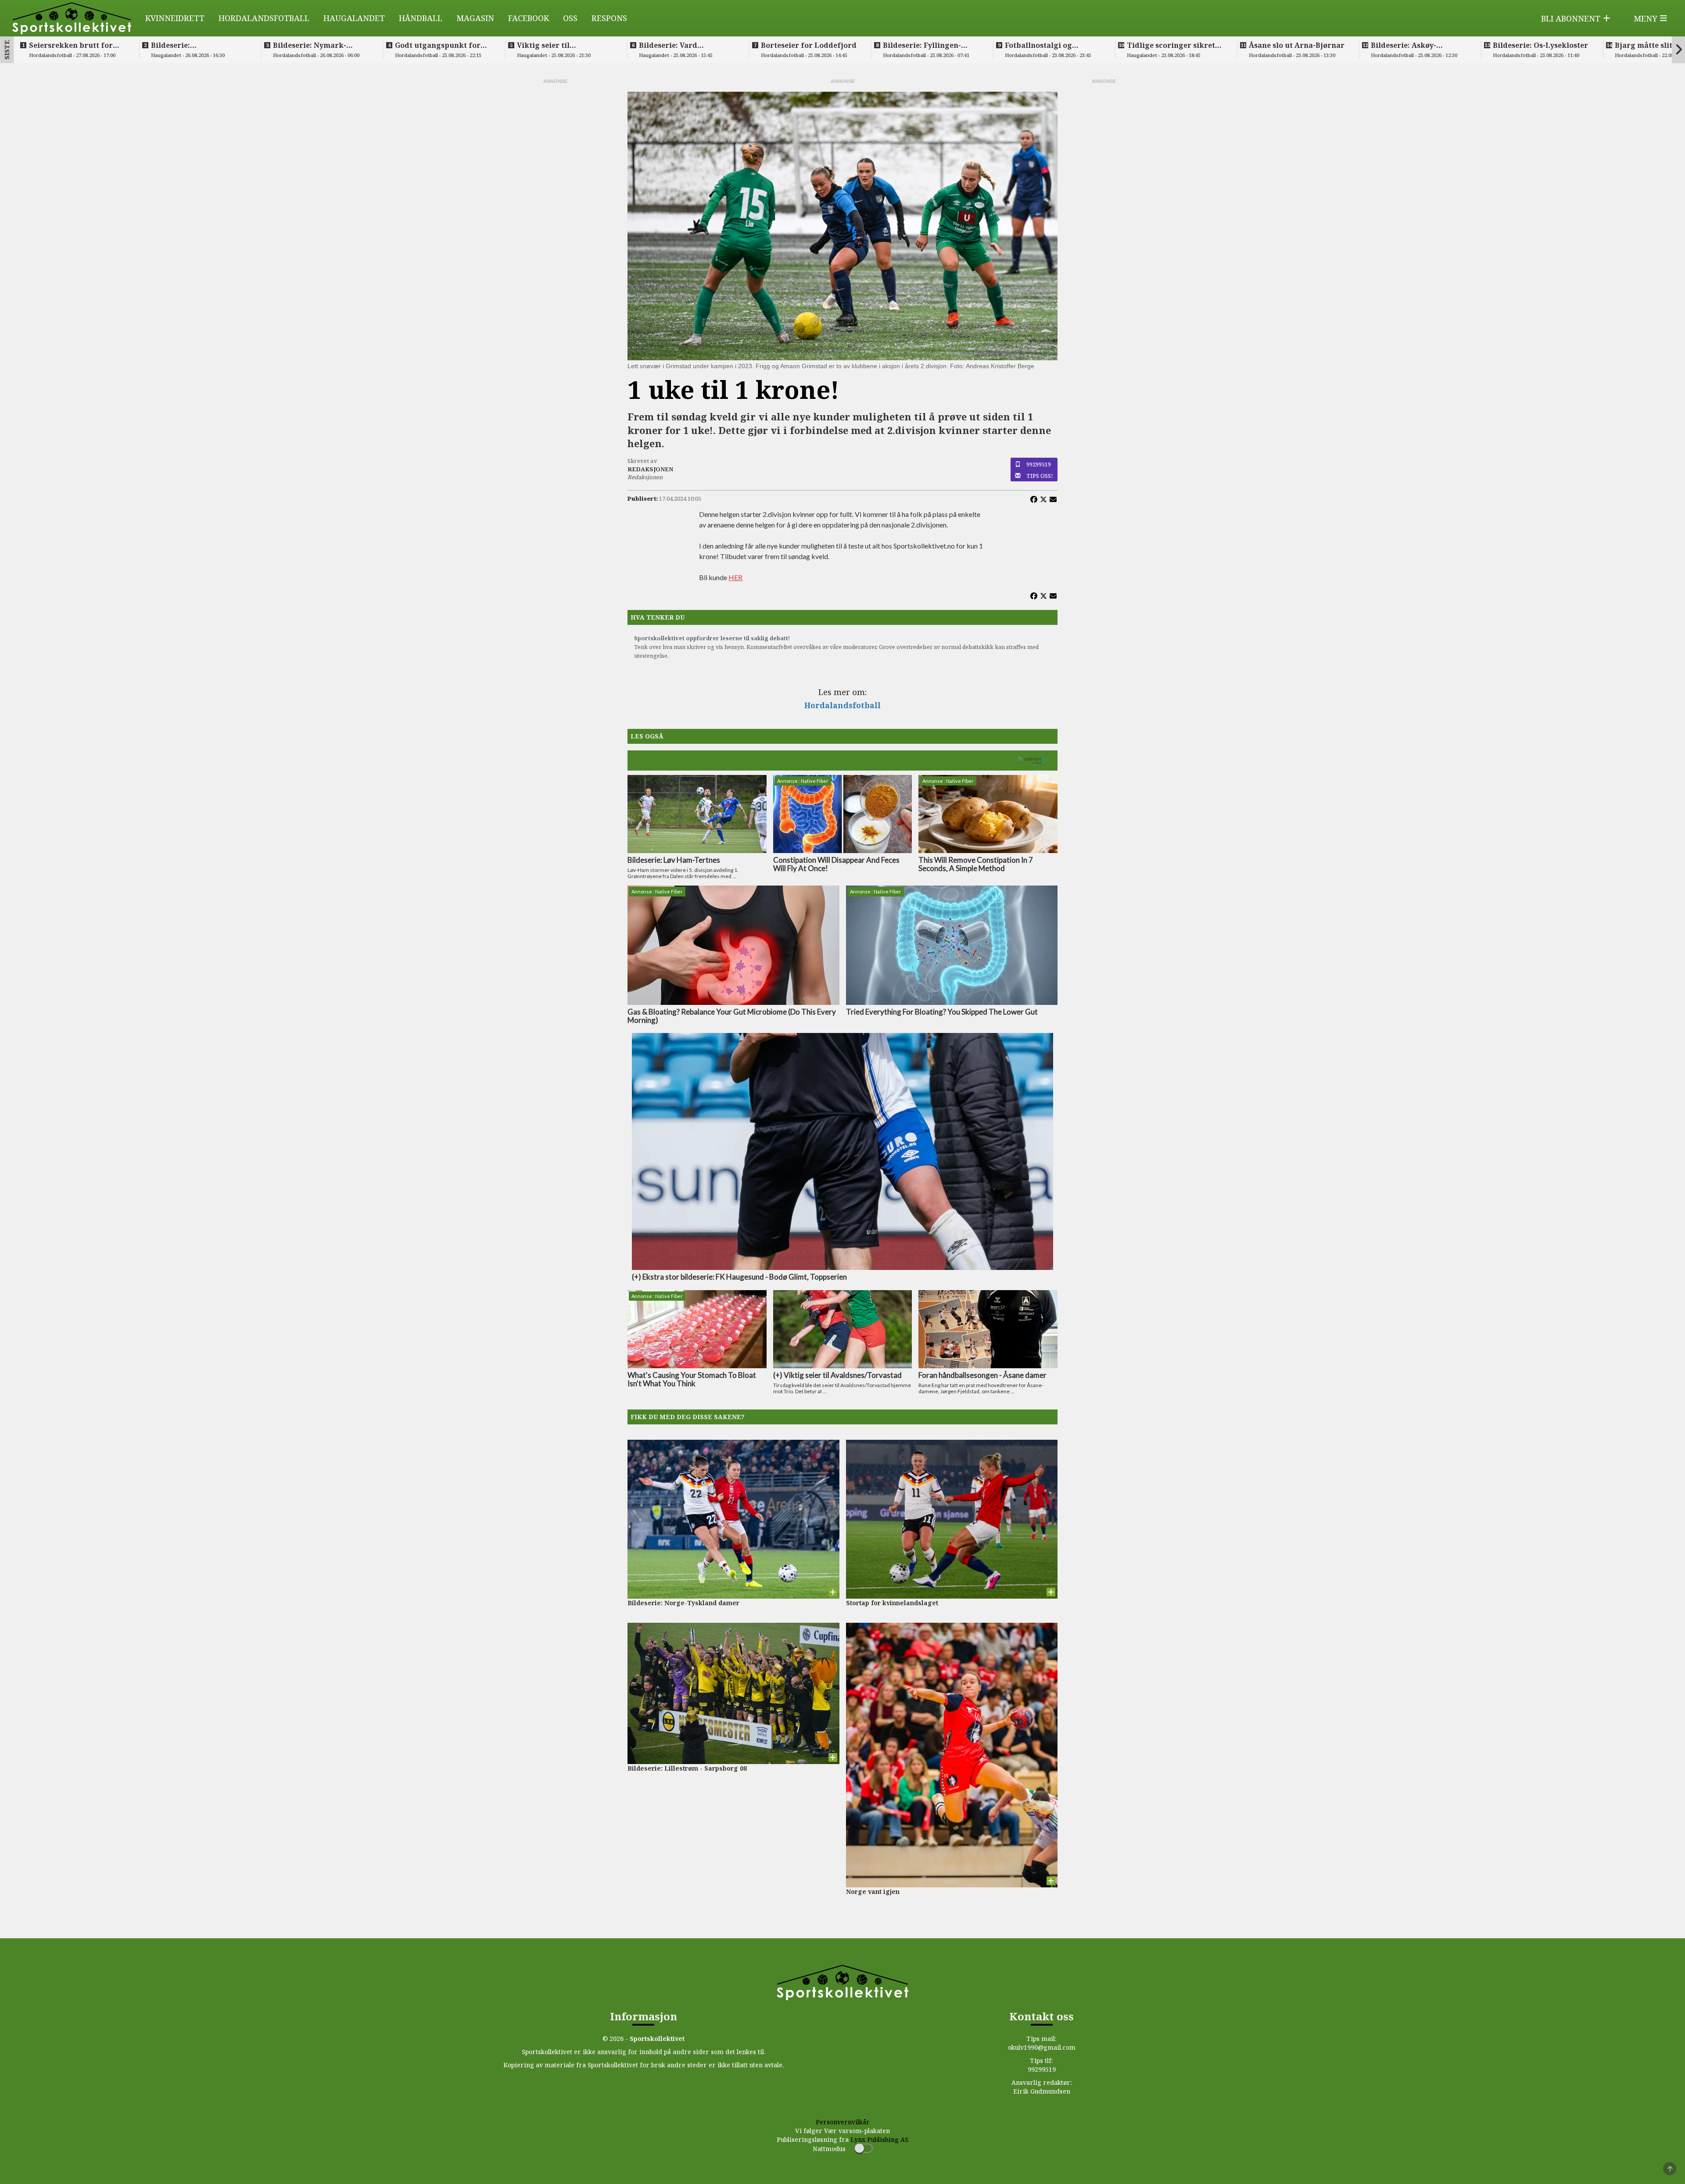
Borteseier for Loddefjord (809, 45)
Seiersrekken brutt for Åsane (71, 45)
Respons (609, 18)
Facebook (529, 18)
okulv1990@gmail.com (1042, 2047)
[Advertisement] (555, 217)
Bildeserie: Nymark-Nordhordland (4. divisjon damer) (321, 45)
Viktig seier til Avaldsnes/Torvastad (555, 45)
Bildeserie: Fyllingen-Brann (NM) (922, 45)
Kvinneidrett (175, 18)
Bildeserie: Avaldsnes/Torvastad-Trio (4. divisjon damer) (199, 45)
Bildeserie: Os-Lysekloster (1540, 45)
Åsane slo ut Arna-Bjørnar (1297, 45)
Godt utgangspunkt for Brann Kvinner (438, 45)
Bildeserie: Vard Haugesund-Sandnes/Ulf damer (683, 45)
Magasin (475, 18)
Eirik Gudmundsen (1042, 2091)
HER (735, 577)
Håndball (421, 18)
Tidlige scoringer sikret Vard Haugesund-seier (1171, 45)
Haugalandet (354, 18)
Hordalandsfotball (264, 18)
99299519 (1039, 464)
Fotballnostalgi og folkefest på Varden (1041, 45)
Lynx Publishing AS (879, 2139)
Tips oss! (1040, 476)
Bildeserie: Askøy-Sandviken (1404, 45)
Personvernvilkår (843, 2122)
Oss (570, 18)
